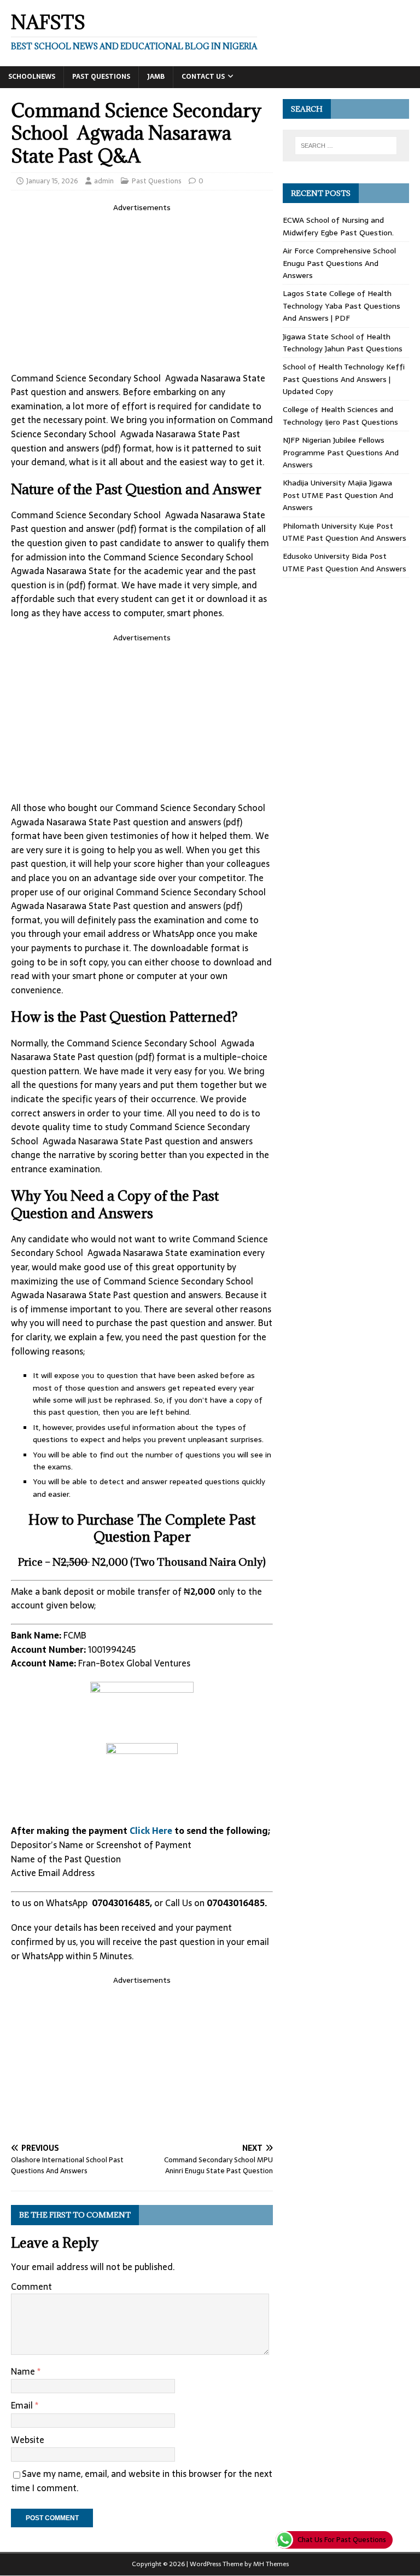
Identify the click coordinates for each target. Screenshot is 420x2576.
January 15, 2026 (52, 181)
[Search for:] (346, 146)
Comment (31, 2286)
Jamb (156, 77)
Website (28, 2440)
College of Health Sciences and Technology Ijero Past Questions (340, 415)
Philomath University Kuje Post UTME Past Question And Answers (345, 532)
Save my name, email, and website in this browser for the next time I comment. (142, 2481)
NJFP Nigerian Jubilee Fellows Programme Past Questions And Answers (341, 452)
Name (24, 2371)
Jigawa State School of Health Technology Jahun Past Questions (343, 343)
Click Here (152, 1831)
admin (104, 181)
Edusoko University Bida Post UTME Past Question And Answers (345, 562)
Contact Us (203, 77)
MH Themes (271, 2564)
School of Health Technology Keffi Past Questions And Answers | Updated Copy (344, 379)
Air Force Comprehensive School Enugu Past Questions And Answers (339, 263)
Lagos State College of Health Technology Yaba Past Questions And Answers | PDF (342, 306)
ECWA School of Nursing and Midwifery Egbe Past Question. (338, 226)
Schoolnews (32, 77)
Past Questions (101, 77)
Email (23, 2405)
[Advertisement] (142, 291)
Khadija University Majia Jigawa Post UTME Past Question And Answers (338, 495)
